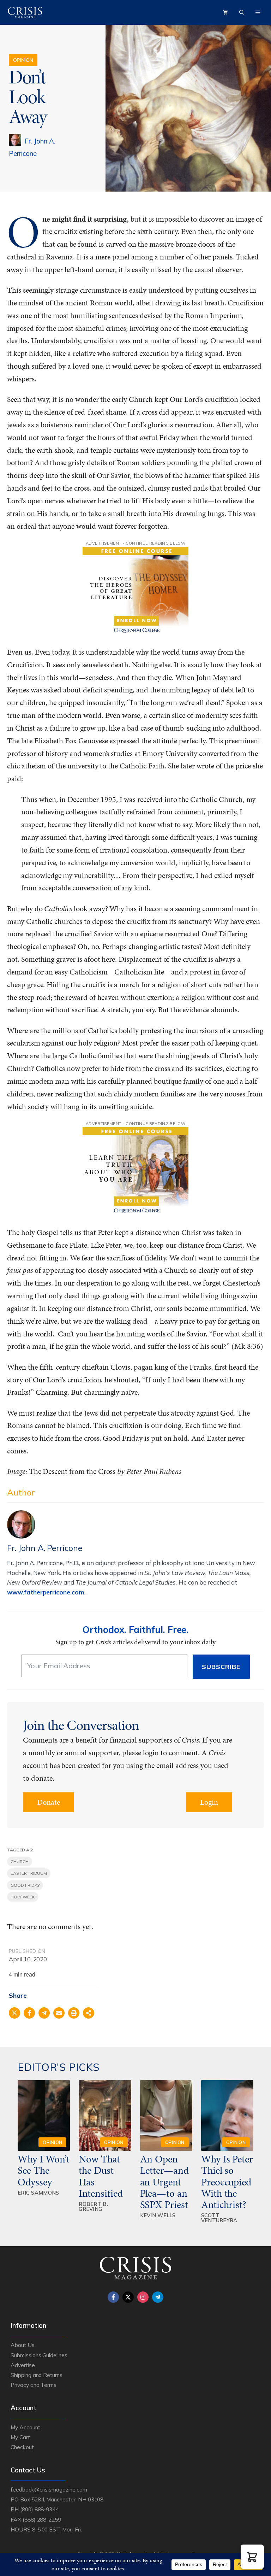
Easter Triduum (29, 1873)
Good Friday (25, 1885)
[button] (252, 2557)
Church (20, 1861)
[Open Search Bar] (242, 12)
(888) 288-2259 (42, 2519)
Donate (49, 1802)
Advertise (23, 2365)
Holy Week (23, 1897)
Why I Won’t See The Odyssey (43, 2170)
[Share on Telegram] (44, 2013)
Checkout (22, 2447)
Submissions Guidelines (39, 2355)
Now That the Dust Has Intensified (102, 2176)
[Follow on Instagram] (143, 2297)
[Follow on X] (128, 2297)
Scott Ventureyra (219, 2218)
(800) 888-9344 (39, 2509)
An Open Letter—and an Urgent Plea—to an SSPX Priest (165, 2182)
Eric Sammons (38, 2193)
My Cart (20, 2437)
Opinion (23, 60)
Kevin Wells (158, 2215)
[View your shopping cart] (225, 12)
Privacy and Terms (34, 2385)
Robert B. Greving (93, 2207)
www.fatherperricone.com (46, 1592)
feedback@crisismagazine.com (49, 2489)
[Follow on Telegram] (158, 2297)
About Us (23, 2345)
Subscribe (221, 1667)
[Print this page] (74, 2013)
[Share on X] (14, 2013)
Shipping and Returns (37, 2375)
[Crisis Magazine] (25, 12)
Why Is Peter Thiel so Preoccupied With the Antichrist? (227, 2182)
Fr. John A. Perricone (45, 1548)
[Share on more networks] (89, 2013)
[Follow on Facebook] (113, 2297)
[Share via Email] (59, 2013)
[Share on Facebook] (29, 2013)
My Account (25, 2427)
